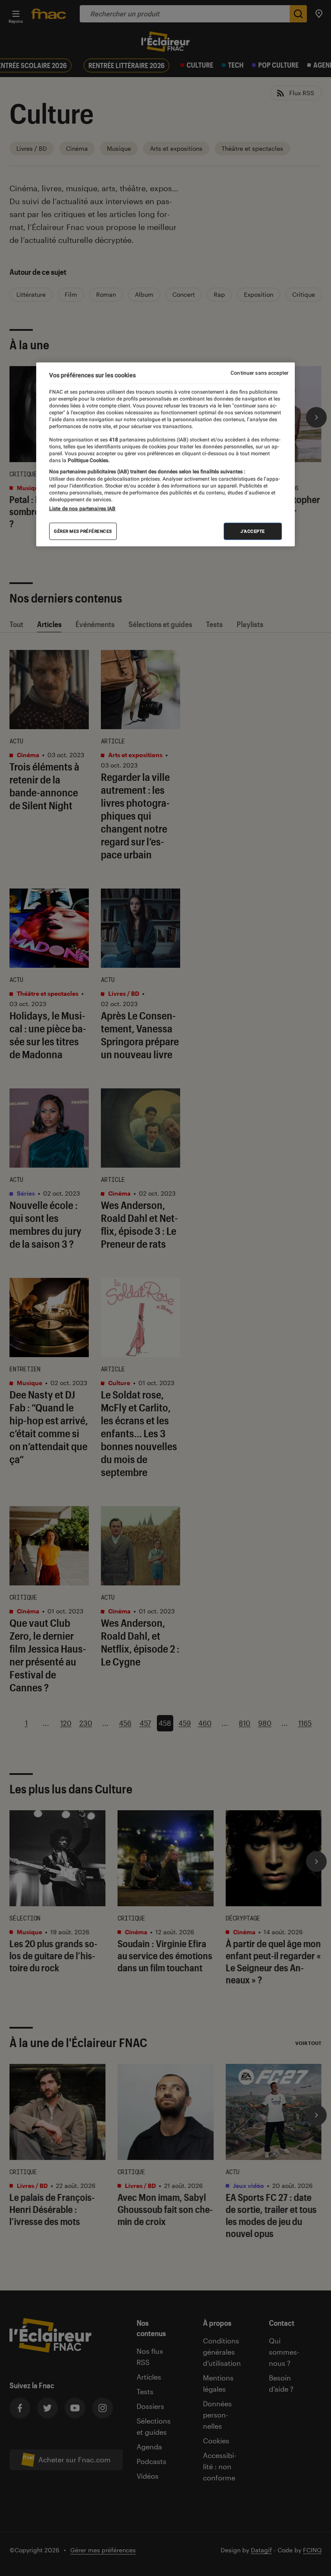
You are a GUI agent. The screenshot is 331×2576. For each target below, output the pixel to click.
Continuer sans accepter (259, 373)
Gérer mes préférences (83, 531)
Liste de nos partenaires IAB (82, 508)
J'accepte (253, 531)
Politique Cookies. (88, 460)
